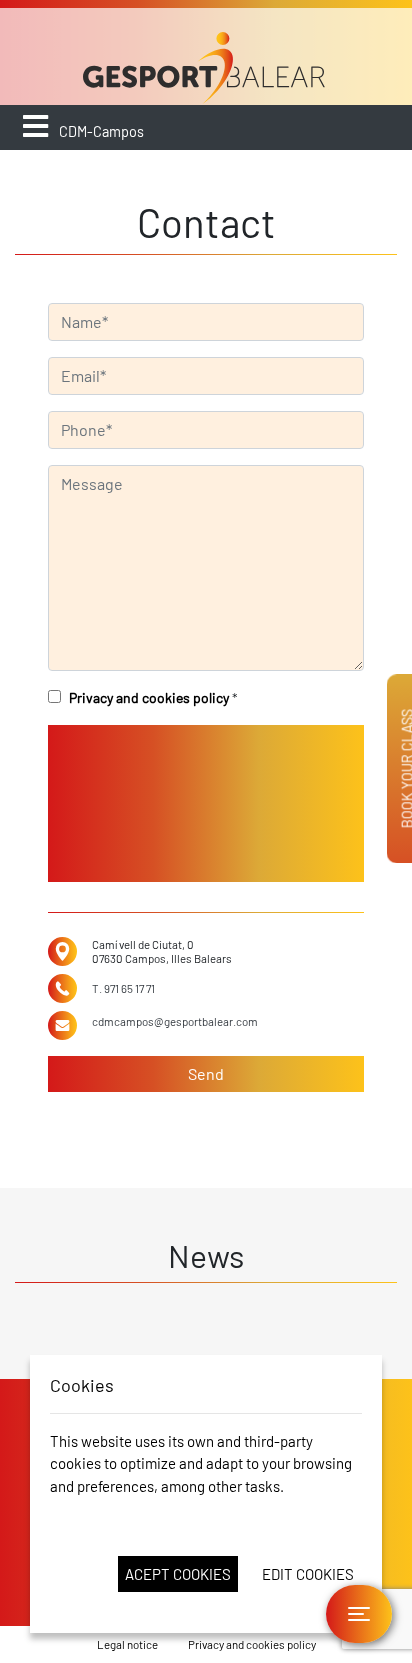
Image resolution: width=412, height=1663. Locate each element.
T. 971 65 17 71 (123, 988)
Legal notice (127, 1644)
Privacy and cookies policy (149, 697)
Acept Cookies (178, 1574)
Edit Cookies (308, 1574)
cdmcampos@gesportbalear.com (175, 1021)
